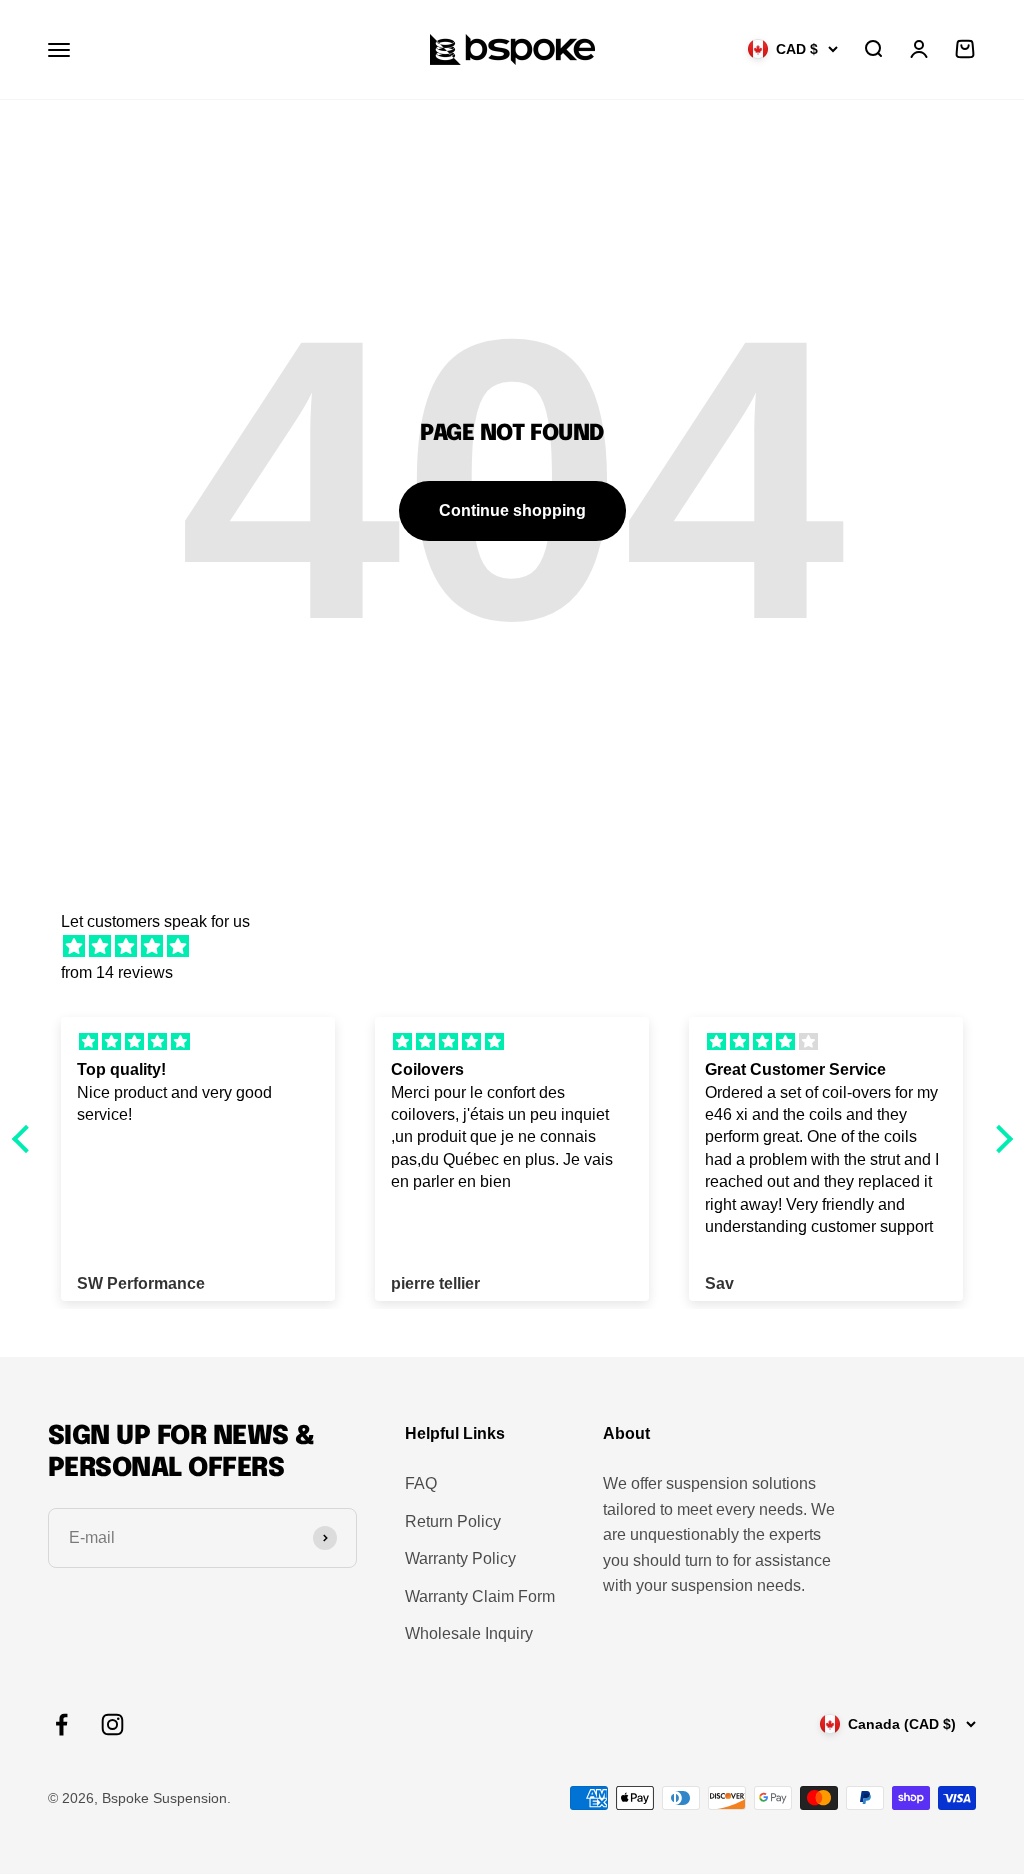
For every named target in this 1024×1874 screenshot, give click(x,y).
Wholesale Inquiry (469, 1633)
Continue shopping (512, 510)
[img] (522, 947)
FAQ (421, 1483)
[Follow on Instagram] (112, 1724)
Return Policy (453, 1521)
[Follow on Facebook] (61, 1724)
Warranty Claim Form (480, 1596)
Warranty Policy (460, 1558)
